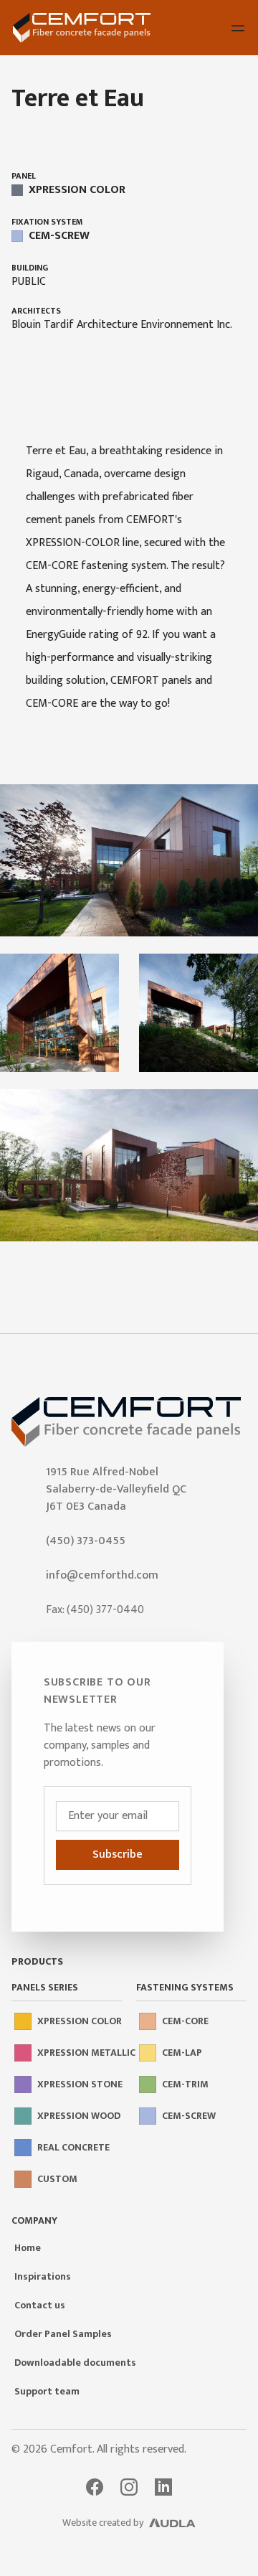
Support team (47, 2391)
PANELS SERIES (45, 1988)
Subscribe (118, 1855)
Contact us (40, 2305)
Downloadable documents (75, 2363)
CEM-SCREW (59, 236)
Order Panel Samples (63, 2334)
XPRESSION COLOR (77, 190)
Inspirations (43, 2276)
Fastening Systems (185, 1988)
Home (28, 2248)
